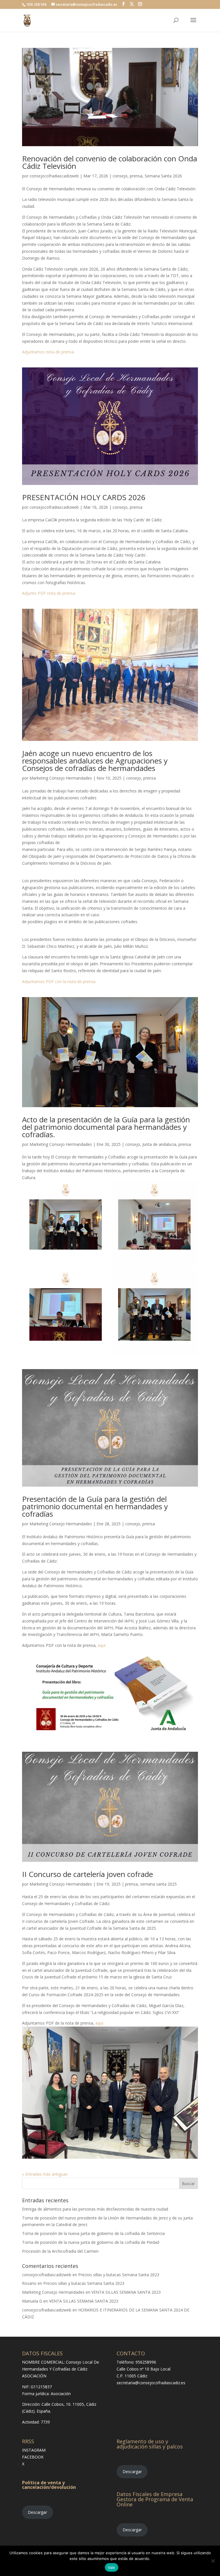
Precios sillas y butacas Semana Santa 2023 (119, 2275)
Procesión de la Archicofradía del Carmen (60, 2251)
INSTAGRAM (34, 2450)
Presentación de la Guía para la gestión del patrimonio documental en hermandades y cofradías (95, 1506)
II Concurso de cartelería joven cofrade (88, 1874)
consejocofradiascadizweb (54, 176)
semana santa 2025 (158, 1884)
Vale (112, 2567)
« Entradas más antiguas (45, 2174)
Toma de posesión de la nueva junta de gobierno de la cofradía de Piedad (91, 2242)
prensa (136, 176)
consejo (120, 176)
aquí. (102, 1645)
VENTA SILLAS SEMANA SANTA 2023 (126, 2292)
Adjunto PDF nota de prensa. (49, 593)
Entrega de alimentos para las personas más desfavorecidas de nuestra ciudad (95, 2209)
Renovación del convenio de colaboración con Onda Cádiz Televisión (110, 162)
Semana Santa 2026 (163, 176)
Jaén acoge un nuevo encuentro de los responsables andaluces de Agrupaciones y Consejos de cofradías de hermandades (95, 761)
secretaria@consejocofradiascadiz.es (151, 2383)
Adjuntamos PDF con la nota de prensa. (59, 981)
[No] (213, 2561)
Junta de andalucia (159, 1144)
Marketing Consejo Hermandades (61, 778)
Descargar (37, 2512)
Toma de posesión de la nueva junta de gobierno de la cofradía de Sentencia (93, 2233)
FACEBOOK (33, 2457)
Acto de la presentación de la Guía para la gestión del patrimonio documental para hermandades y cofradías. (106, 1127)
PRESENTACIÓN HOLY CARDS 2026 (84, 497)
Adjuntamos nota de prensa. (48, 352)
